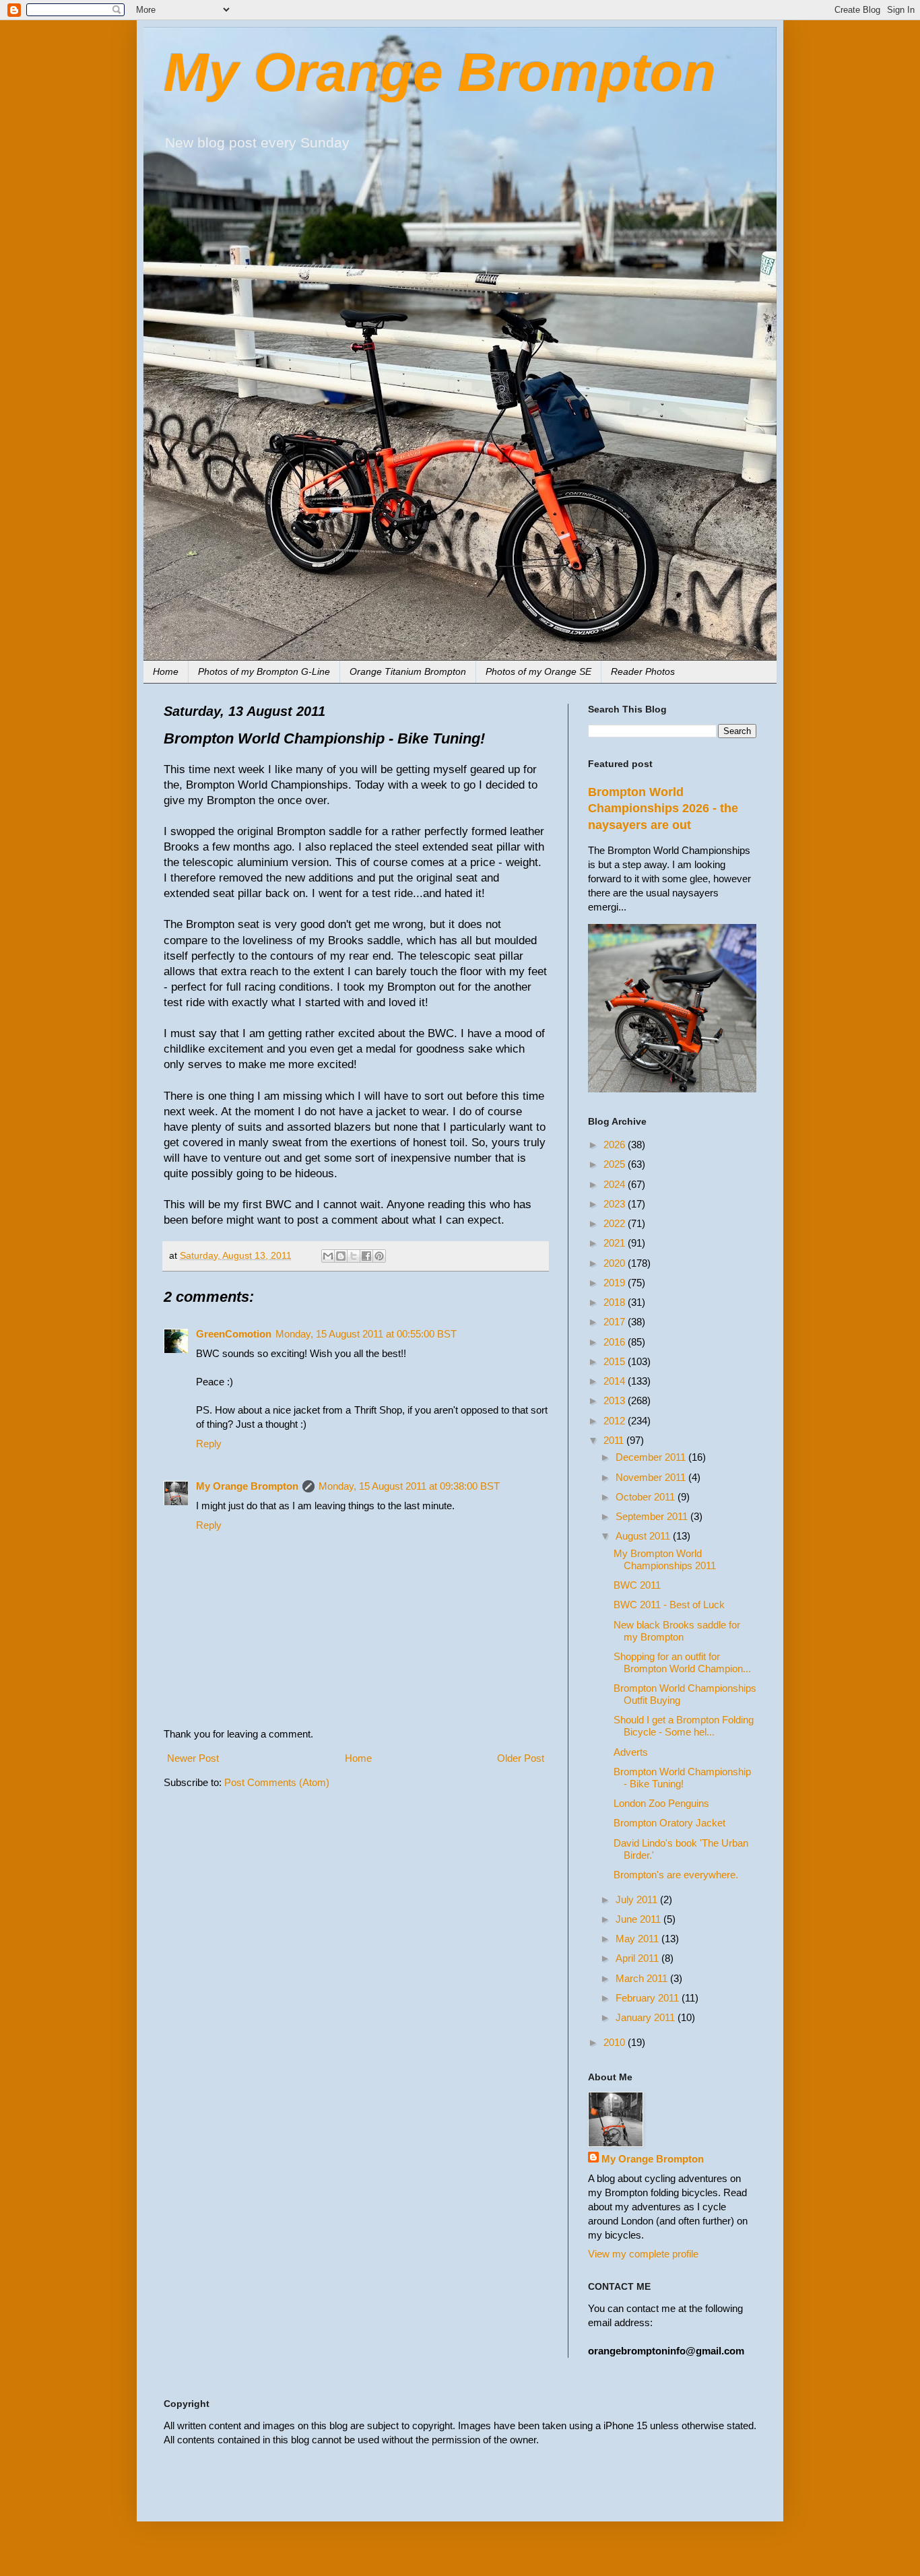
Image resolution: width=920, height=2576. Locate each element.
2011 (615, 1440)
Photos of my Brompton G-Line (264, 671)
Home (166, 671)
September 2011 (653, 1516)
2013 (616, 1400)
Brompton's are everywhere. (676, 1875)
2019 (616, 1283)
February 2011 (649, 1998)
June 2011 (639, 1919)
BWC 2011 (637, 1585)
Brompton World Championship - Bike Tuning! (682, 1778)
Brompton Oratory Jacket (669, 1823)
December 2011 (652, 1457)
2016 (616, 1342)
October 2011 (647, 1497)
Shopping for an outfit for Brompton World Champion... (682, 1662)
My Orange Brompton (440, 72)
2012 (616, 1421)
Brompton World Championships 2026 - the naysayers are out (663, 808)
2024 (616, 1184)
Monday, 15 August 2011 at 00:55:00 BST (366, 1334)
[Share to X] (354, 1256)
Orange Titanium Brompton (408, 671)
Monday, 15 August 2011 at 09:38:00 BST (409, 1486)
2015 (616, 1361)
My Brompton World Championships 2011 (665, 1559)
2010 (616, 2042)
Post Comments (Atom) (277, 1782)
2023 (616, 1204)
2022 (616, 1223)
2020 (616, 1263)
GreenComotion (234, 1334)
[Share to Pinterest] (379, 1256)
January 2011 (647, 2017)
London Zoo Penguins (661, 1803)
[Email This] (328, 1256)
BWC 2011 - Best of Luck (669, 1605)
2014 (616, 1381)
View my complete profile (643, 2254)
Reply (209, 1444)
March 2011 (643, 1978)
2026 (616, 1145)
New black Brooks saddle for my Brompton (677, 1631)
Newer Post (193, 1758)
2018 (616, 1302)
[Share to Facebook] (366, 1256)
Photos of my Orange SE (538, 671)
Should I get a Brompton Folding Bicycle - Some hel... (684, 1726)
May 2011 (638, 1939)
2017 (616, 1322)
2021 (616, 1243)
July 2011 (638, 1900)
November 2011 (652, 1477)
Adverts (631, 1752)
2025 (616, 1164)
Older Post (521, 1758)
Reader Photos (643, 671)
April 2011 (638, 1958)
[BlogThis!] (341, 1256)
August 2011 (644, 1536)
